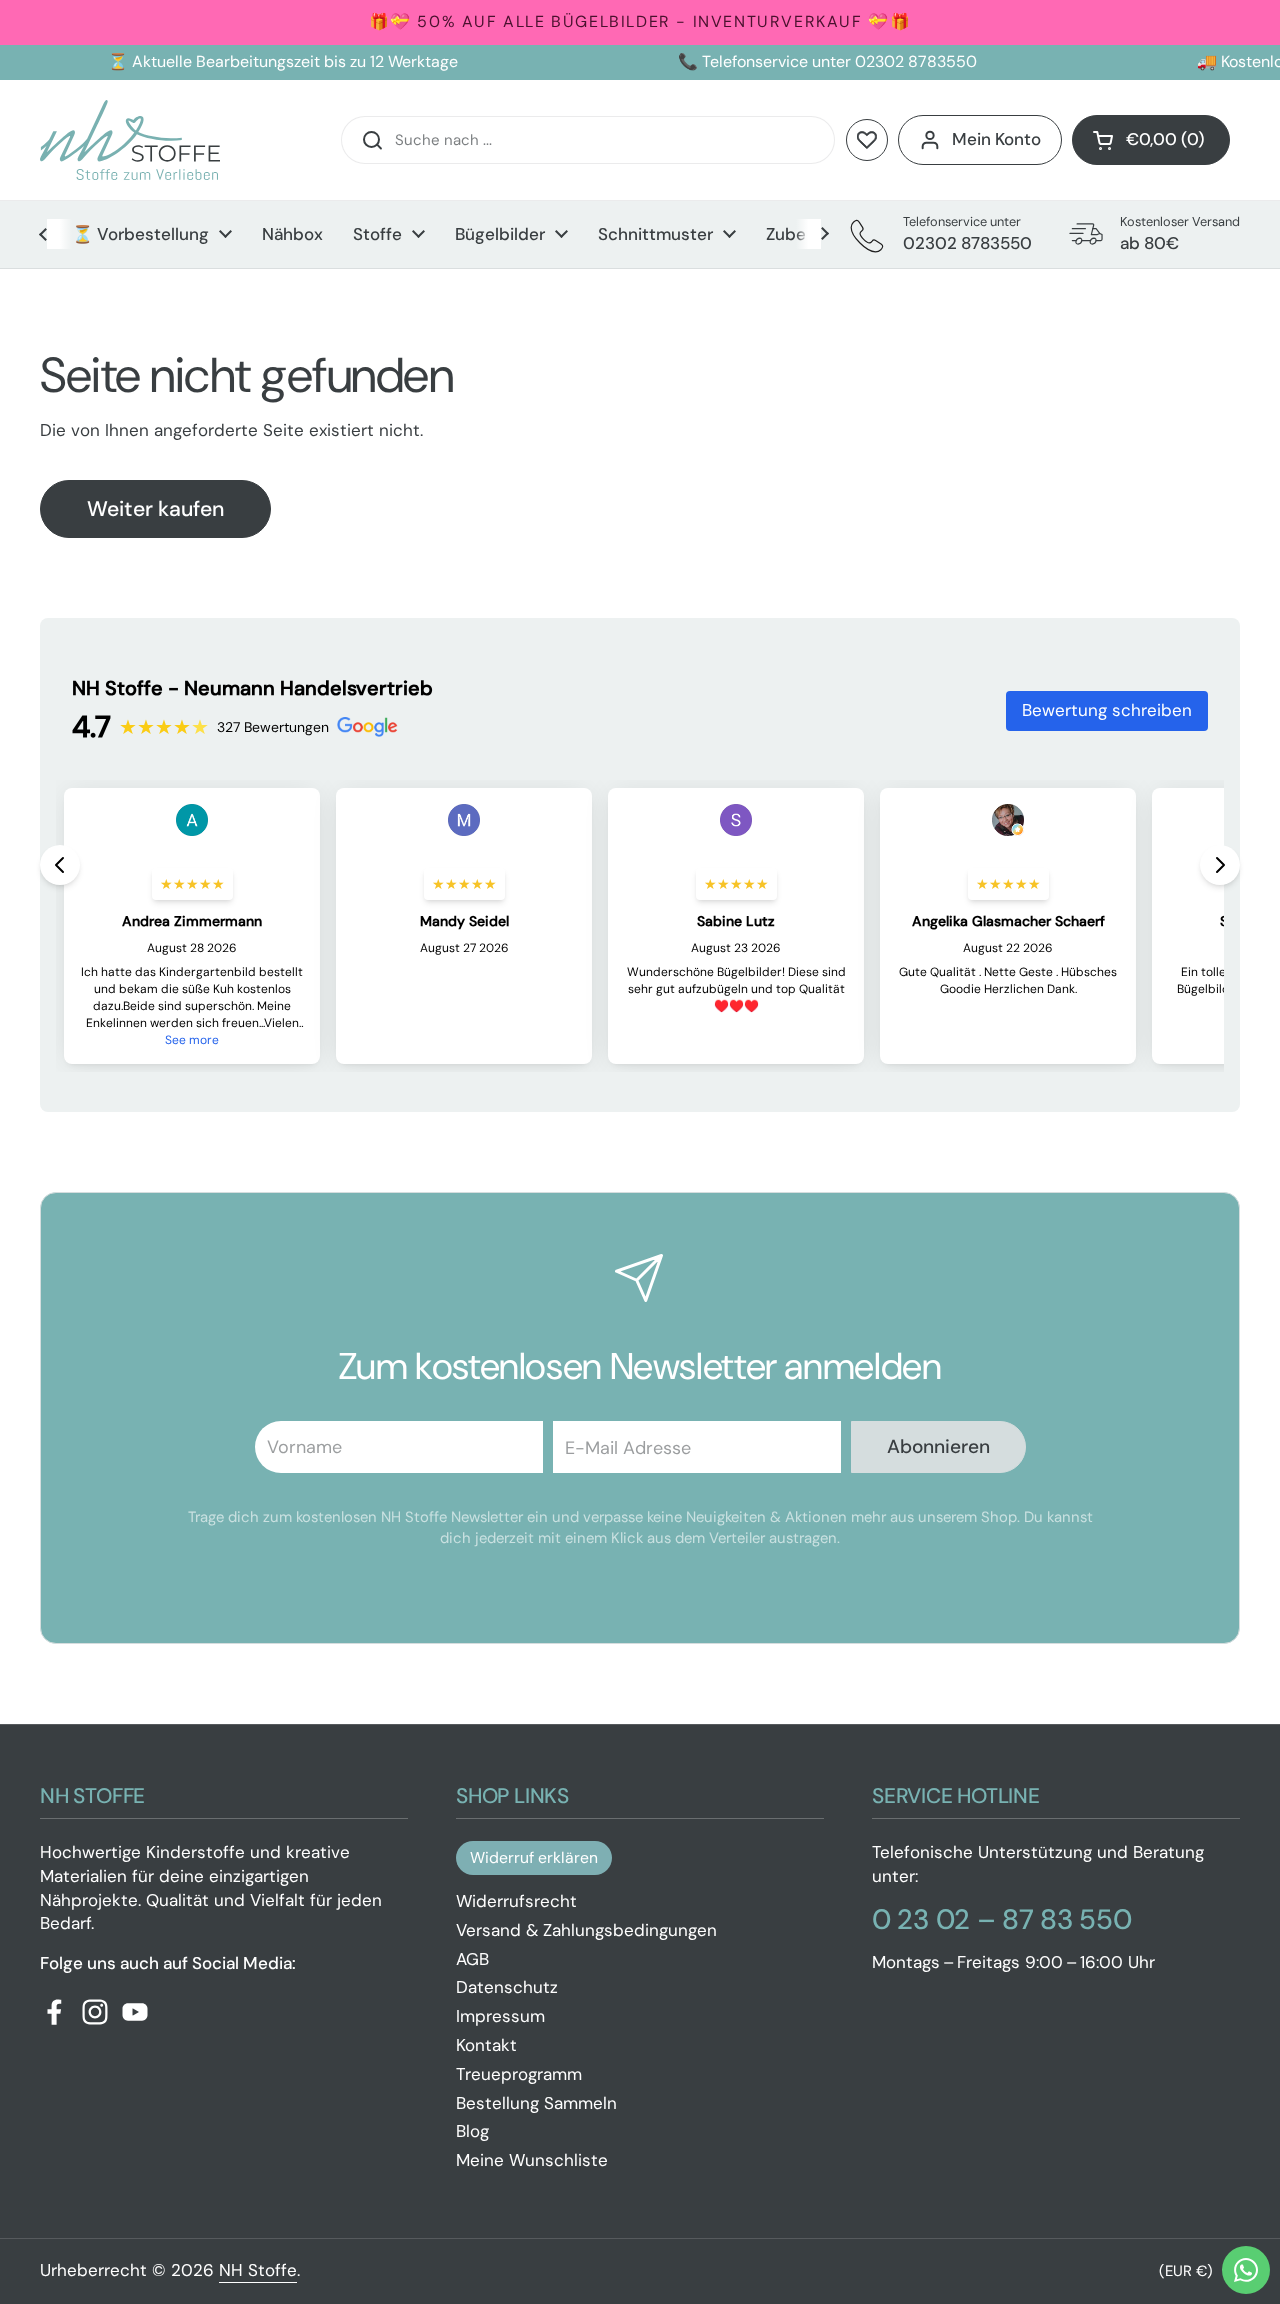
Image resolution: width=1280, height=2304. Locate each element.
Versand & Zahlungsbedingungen (586, 1930)
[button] (1151, 140)
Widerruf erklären (534, 1857)
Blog (472, 2131)
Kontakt (486, 2045)
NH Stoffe (258, 2270)
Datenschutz (507, 1987)
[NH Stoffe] (130, 140)
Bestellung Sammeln (536, 2103)
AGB (472, 1959)
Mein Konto (996, 139)
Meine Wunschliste (532, 2160)
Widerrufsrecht (516, 1901)
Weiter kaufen (155, 509)
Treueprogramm (519, 2074)
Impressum (500, 2016)
